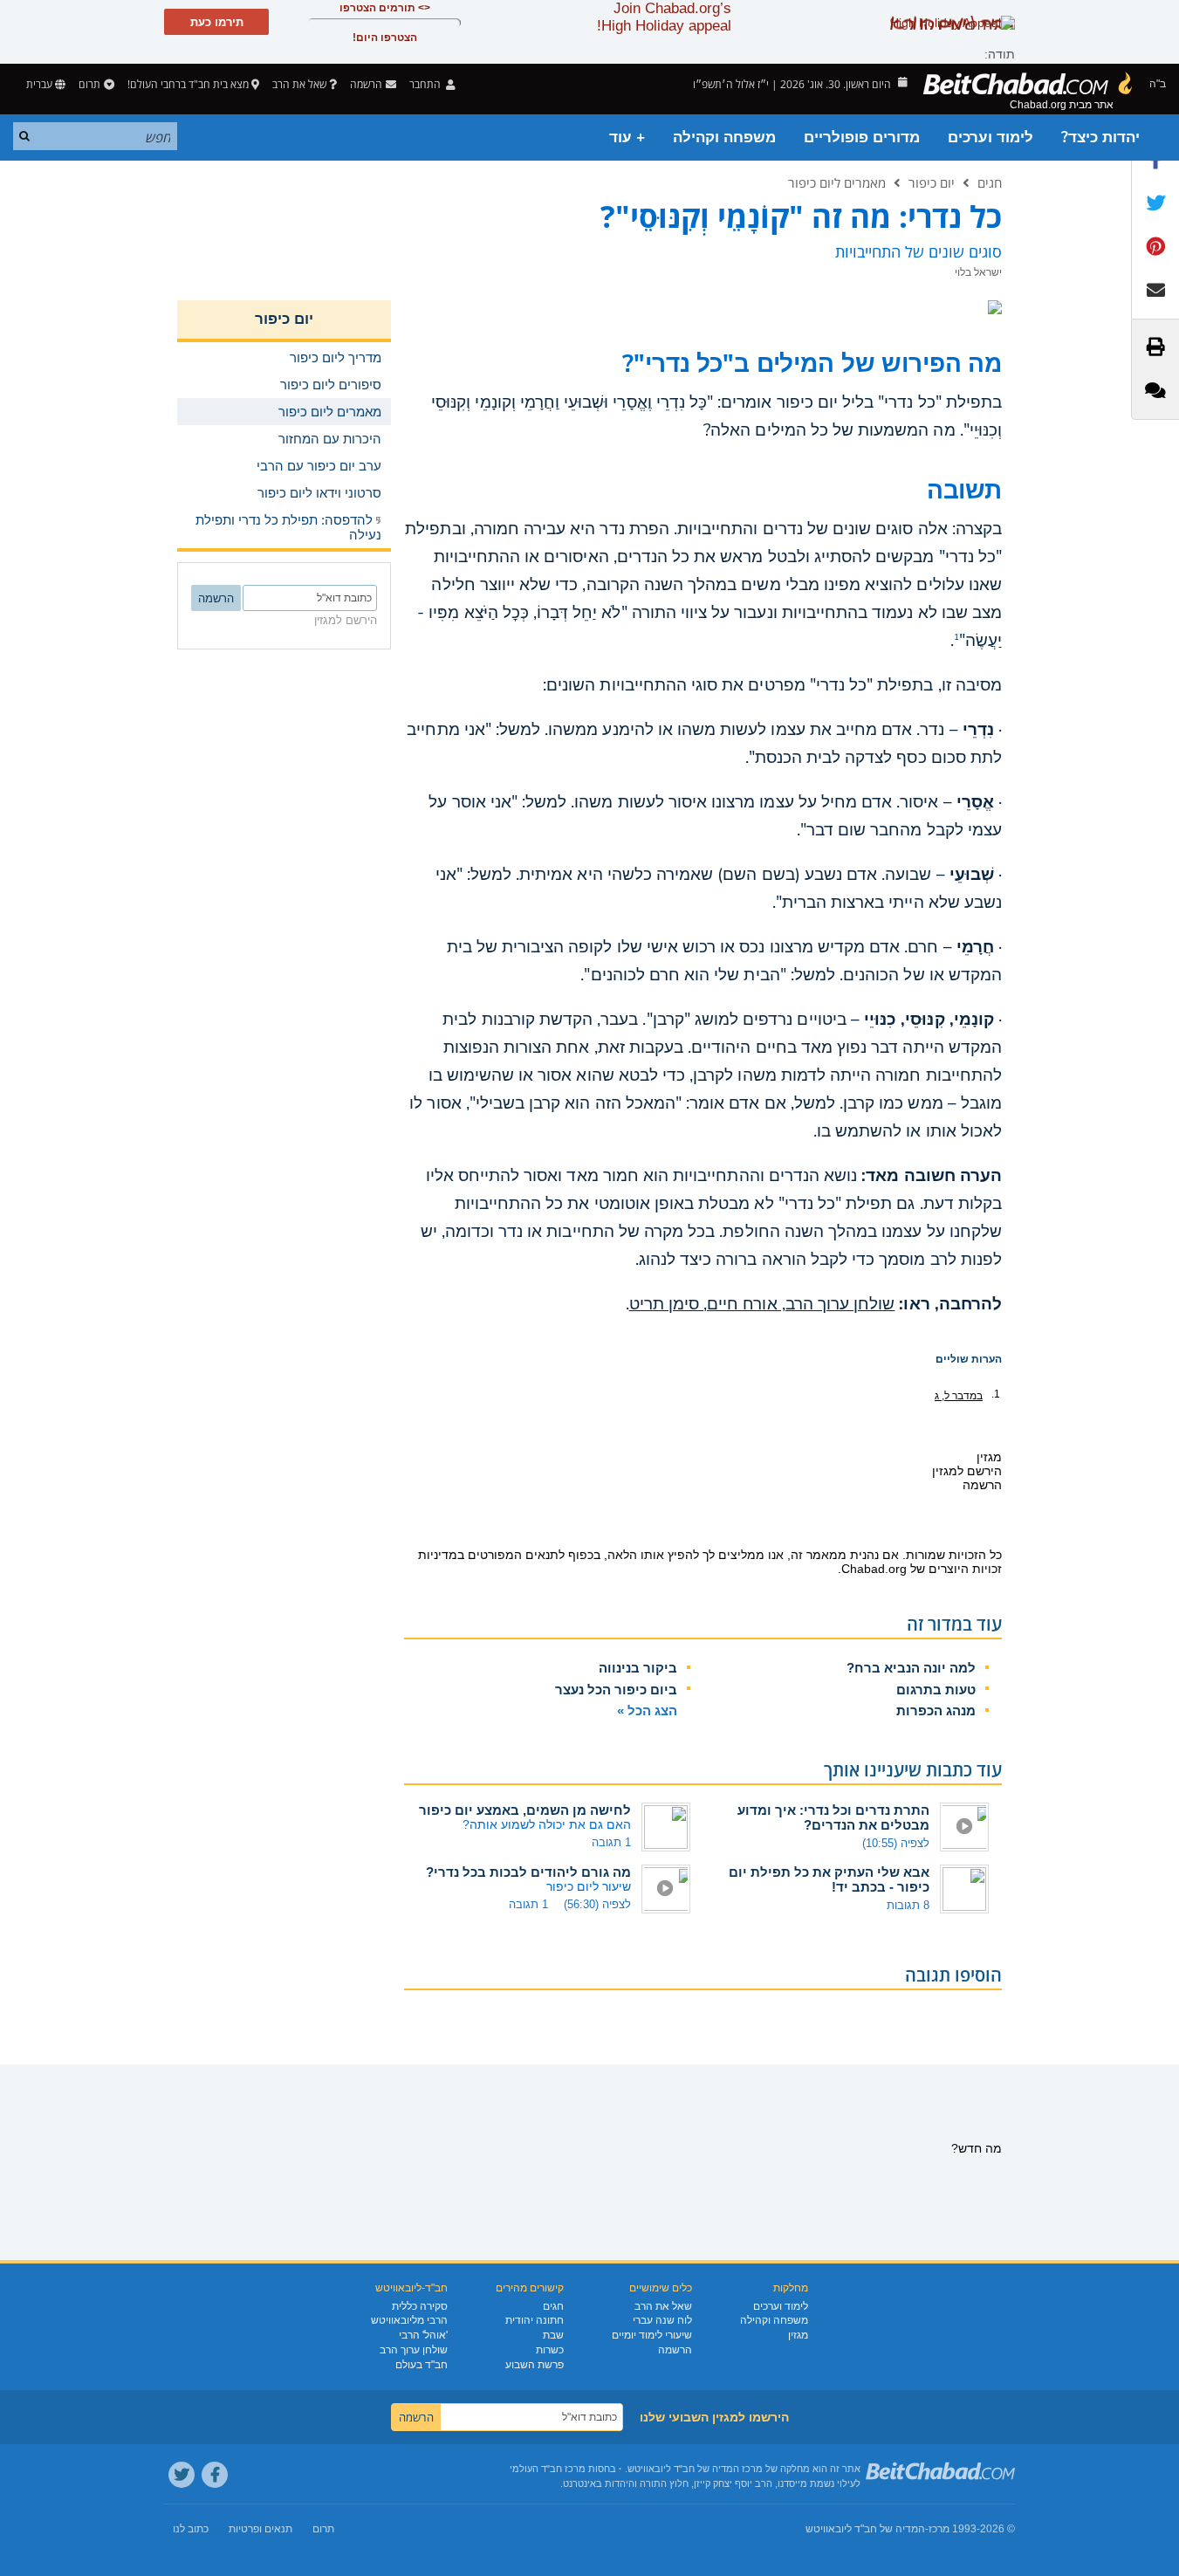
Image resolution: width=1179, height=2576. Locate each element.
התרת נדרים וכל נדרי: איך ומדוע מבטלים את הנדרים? (833, 1817)
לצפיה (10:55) (896, 1843)
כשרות (550, 2350)
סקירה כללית (420, 2306)
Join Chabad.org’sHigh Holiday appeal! (664, 17)
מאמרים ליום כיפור (837, 182)
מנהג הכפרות (936, 1710)
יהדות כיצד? (1100, 137)
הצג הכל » (647, 1710)
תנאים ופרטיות (260, 2529)
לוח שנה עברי (662, 2320)
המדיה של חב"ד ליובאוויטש (865, 2529)
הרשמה (675, 2350)
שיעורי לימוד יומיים (652, 2335)
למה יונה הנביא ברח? (911, 1668)
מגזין (798, 2335)
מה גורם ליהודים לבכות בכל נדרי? (528, 1872)
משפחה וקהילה (724, 137)
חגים (990, 182)
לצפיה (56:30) (597, 1904)
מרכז (939, 2529)
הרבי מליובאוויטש (409, 2320)
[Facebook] (215, 2475)
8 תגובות (908, 1905)
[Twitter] (182, 2475)
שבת (553, 2335)
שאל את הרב (299, 84)
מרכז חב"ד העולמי (548, 2469)
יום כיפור (932, 182)
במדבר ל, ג (959, 1396)
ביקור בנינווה (638, 1668)
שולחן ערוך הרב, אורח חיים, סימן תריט (762, 1304)
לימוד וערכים (990, 137)
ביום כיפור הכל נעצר (616, 1690)
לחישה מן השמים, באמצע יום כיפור (525, 1810)
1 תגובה (611, 1842)
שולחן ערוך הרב (414, 2350)
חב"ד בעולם (422, 2365)
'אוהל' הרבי (423, 2335)
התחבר (426, 84)
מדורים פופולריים (862, 137)
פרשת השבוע (535, 2365)
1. (996, 1394)
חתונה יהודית (535, 2320)
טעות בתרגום (936, 1690)
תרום (89, 84)
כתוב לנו (191, 2529)
